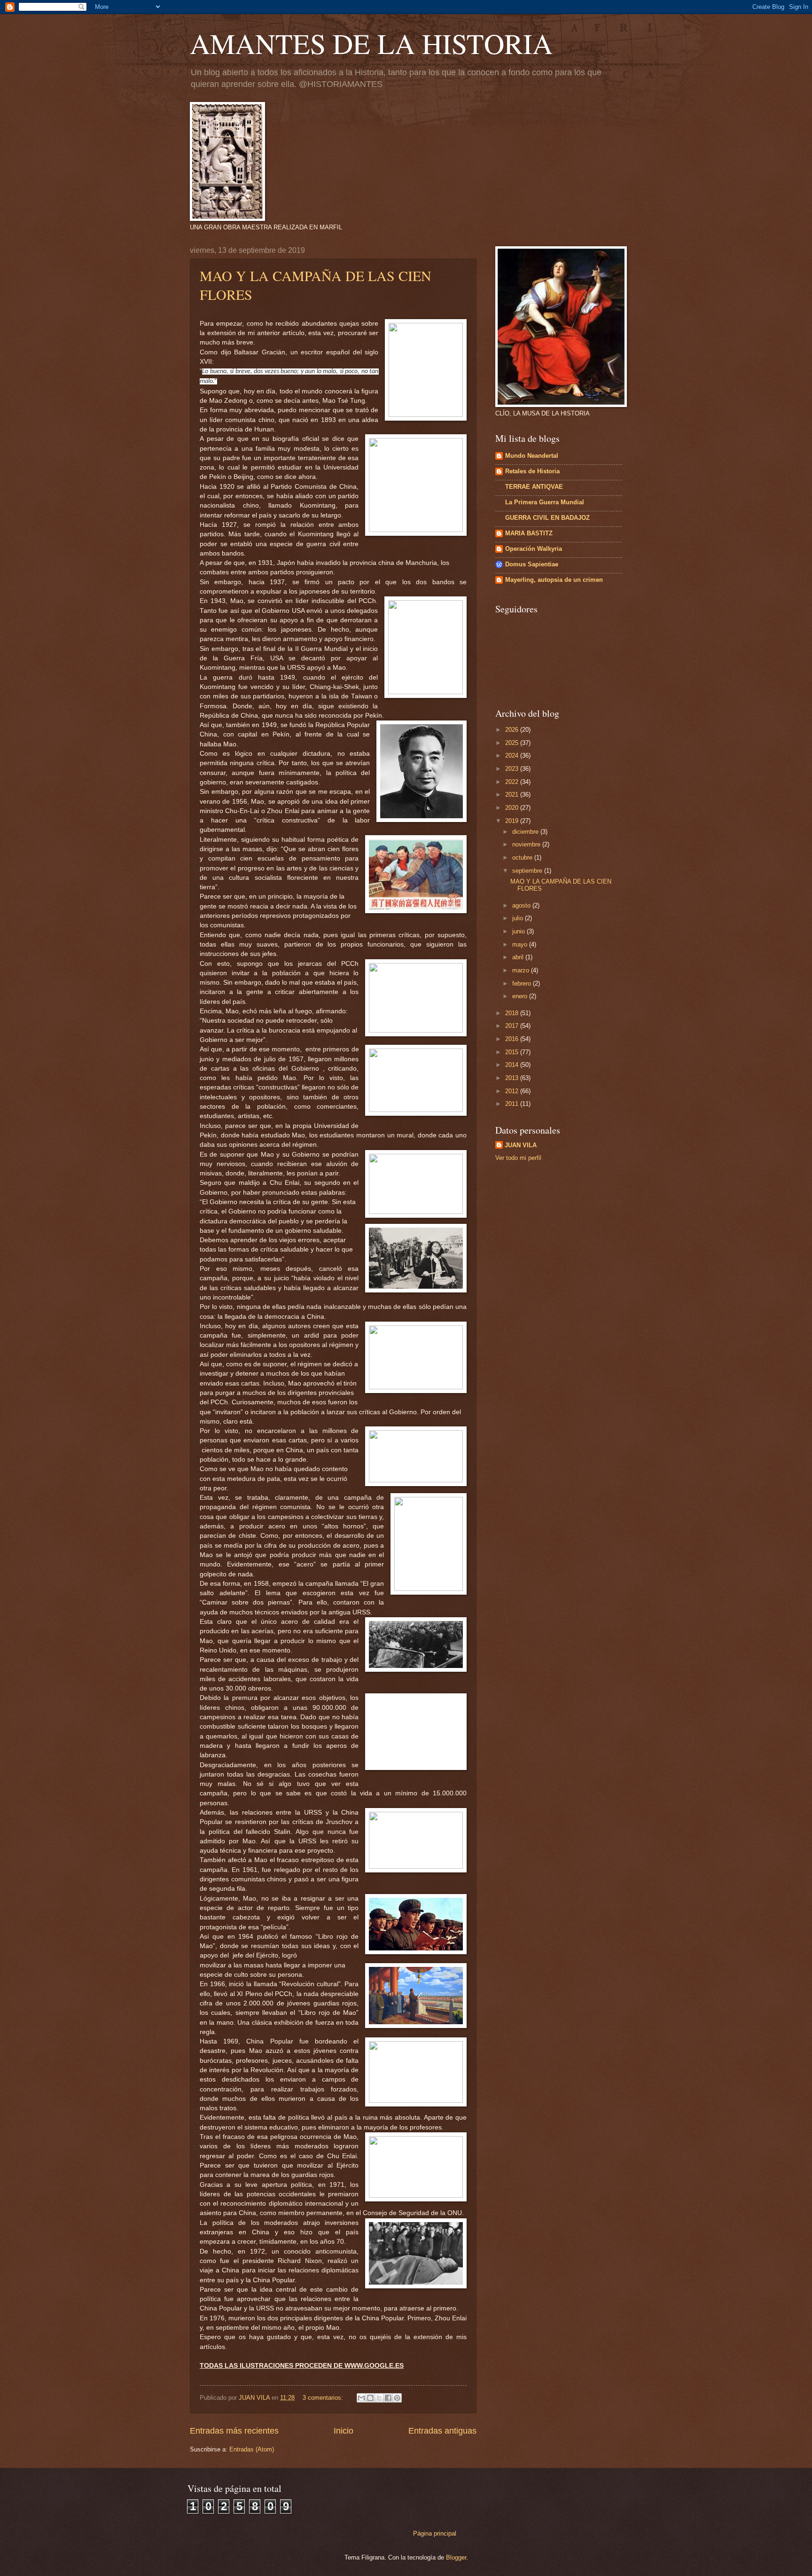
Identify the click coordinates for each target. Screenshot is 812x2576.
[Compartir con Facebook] (388, 2398)
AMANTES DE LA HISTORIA (371, 43)
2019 (513, 821)
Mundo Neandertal (532, 456)
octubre (523, 857)
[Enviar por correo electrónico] (361, 2398)
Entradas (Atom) (252, 2449)
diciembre (526, 832)
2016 (513, 1039)
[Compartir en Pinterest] (397, 2398)
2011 (513, 1104)
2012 (513, 1091)
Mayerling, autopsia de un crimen (554, 580)
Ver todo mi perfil (518, 1158)
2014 (513, 1065)
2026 (513, 730)
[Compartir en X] (379, 2398)
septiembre (528, 871)
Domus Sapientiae (532, 564)
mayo (521, 944)
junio (519, 931)
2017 (513, 1026)
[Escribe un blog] (370, 2398)
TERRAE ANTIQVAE (534, 487)
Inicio (344, 2431)
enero (521, 996)
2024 (513, 756)
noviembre (527, 844)
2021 (513, 795)
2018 (513, 1013)
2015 (513, 1052)
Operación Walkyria (534, 549)
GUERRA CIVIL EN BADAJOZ (547, 518)
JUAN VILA (521, 1145)
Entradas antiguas (442, 2431)
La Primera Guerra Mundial (545, 502)
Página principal (435, 2533)
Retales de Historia (532, 471)
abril (519, 957)
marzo (522, 970)
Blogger (456, 2557)
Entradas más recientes (234, 2431)
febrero (523, 983)
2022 (513, 782)
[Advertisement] (554, 1235)
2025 (513, 743)
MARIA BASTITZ (529, 533)
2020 (513, 808)
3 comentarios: (324, 2398)
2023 (513, 769)
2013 (513, 1078)
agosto (522, 905)
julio (519, 918)
